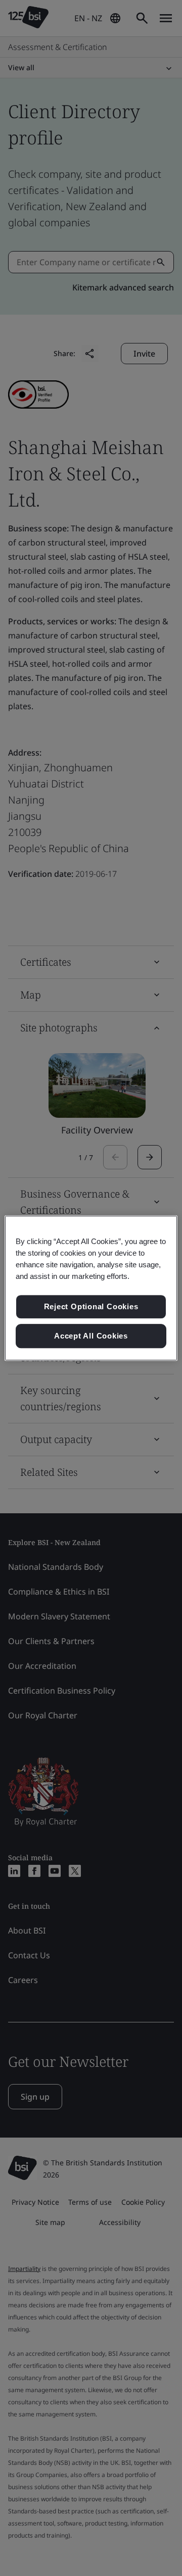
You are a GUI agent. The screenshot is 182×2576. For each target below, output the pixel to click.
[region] (91, 1288)
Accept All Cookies (91, 1336)
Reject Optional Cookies (91, 1307)
